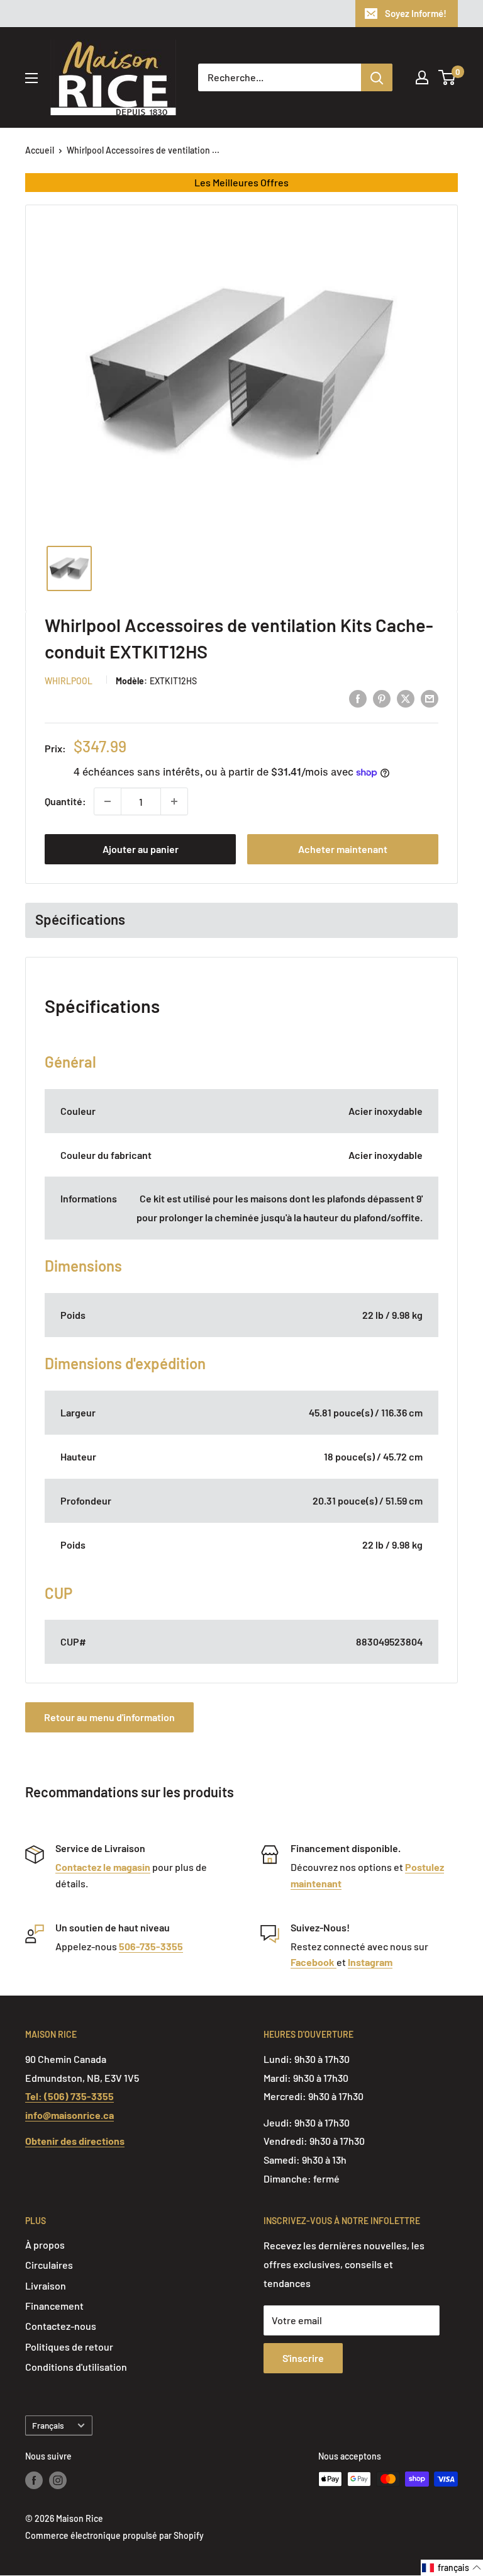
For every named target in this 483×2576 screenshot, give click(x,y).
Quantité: (65, 801)
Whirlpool (69, 681)
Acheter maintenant (343, 849)
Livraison (46, 2285)
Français (48, 2425)
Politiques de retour (69, 2347)
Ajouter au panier (141, 849)
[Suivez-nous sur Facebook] (34, 2480)
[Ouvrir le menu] (31, 78)
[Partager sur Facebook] (358, 698)
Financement (54, 2306)
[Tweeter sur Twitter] (406, 698)
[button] (452, 2568)
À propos (45, 2245)
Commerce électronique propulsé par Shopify (114, 2535)
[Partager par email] (430, 698)
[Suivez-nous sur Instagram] (58, 2480)
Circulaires (49, 2265)
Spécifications (80, 919)
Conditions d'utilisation (76, 2367)
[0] (447, 77)
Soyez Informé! (416, 13)
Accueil (40, 150)
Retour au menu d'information (109, 1717)
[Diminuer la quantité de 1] (108, 801)
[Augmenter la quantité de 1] (174, 801)
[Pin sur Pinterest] (382, 698)
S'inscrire (303, 2358)
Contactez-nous (61, 2326)
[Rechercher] (377, 77)
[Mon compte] (422, 77)
